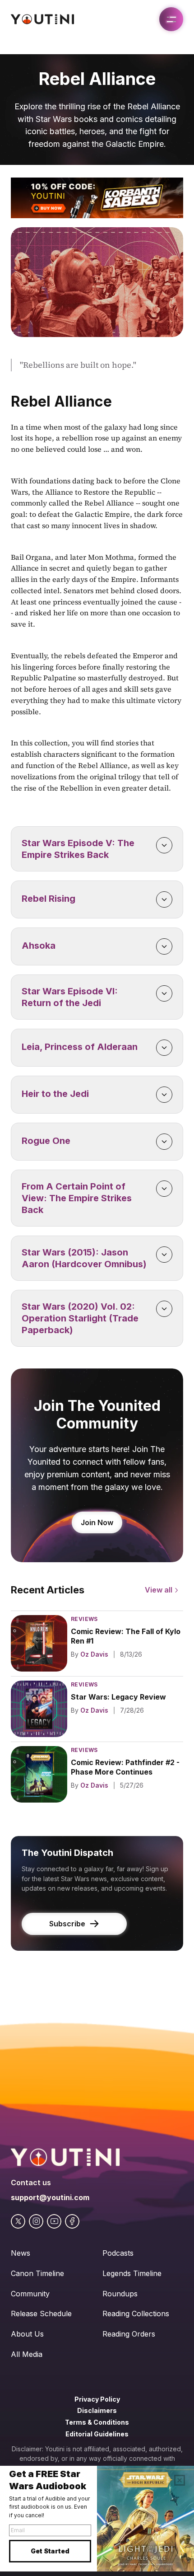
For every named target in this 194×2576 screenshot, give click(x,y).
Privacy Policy (97, 2399)
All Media (27, 2354)
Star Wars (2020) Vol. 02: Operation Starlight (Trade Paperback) (81, 1318)
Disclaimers (97, 2410)
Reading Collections (136, 2314)
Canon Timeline (37, 2273)
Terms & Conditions (97, 2422)
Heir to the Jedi (55, 1094)
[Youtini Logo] (42, 19)
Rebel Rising (48, 899)
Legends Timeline (132, 2273)
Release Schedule (41, 2314)
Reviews (84, 1619)
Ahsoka (39, 946)
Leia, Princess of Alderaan (80, 1047)
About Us (27, 2334)
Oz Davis (94, 1654)
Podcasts (118, 2253)
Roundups (120, 2294)
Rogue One (46, 1141)
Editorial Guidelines (97, 2434)
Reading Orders (129, 2334)
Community (30, 2294)
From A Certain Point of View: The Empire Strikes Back (78, 1198)
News (21, 2253)
